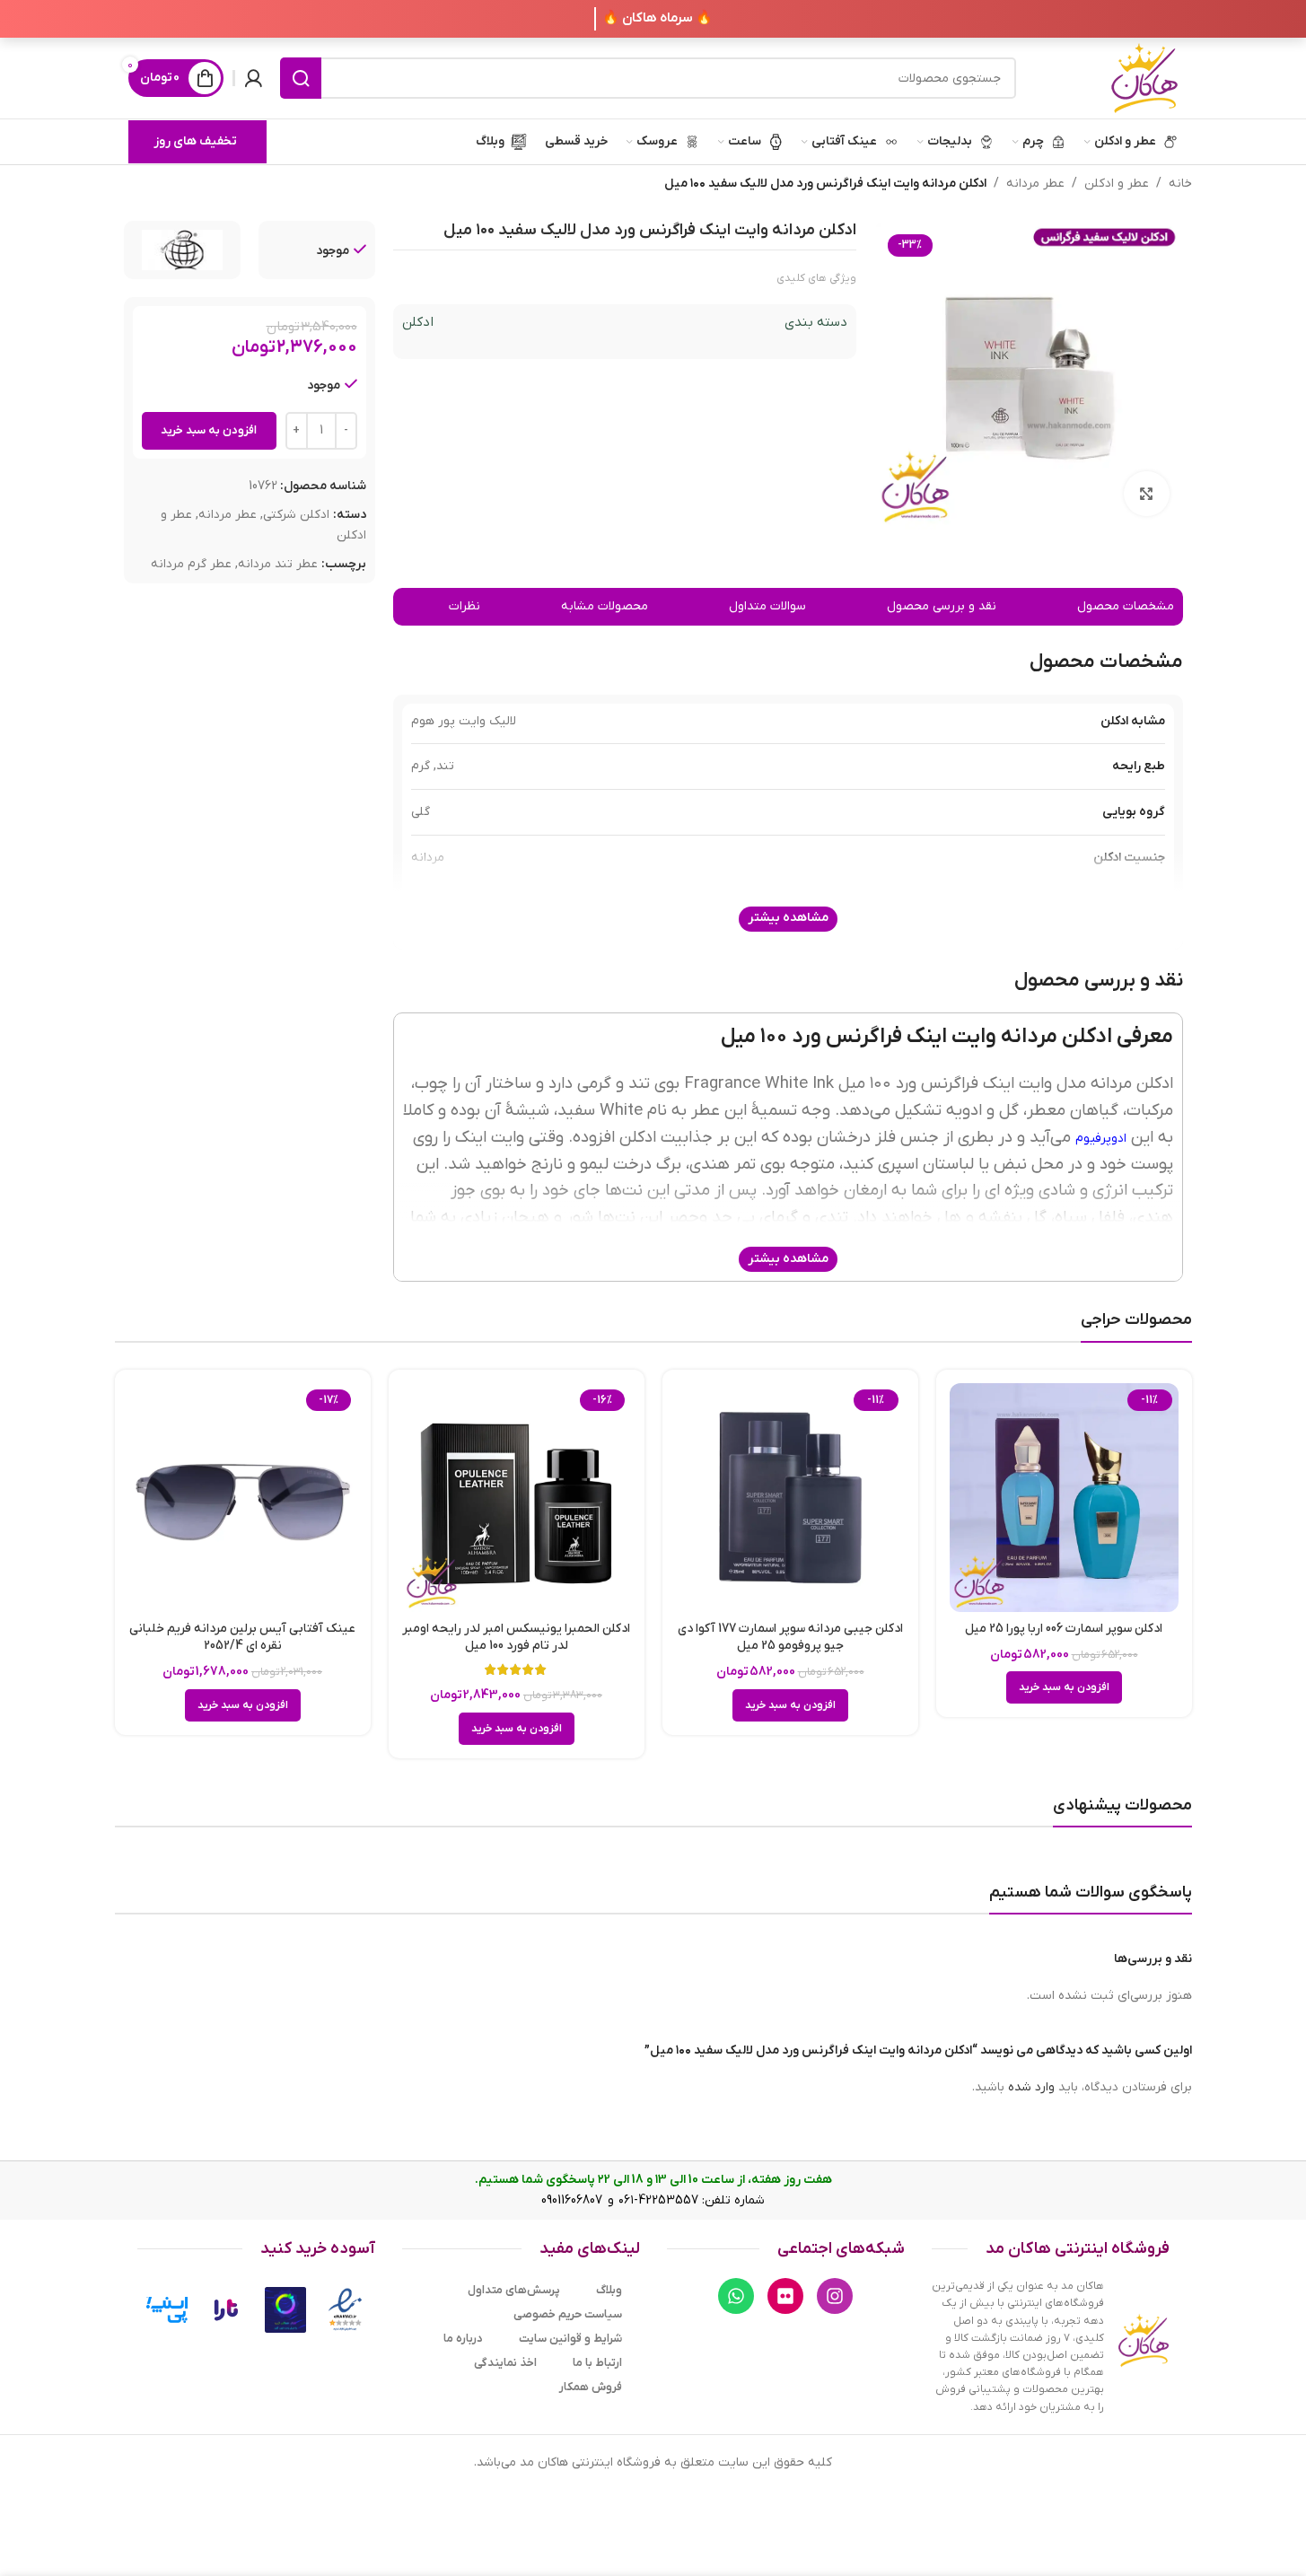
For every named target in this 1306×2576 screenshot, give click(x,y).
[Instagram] (835, 2296)
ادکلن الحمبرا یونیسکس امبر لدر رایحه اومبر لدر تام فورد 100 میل (516, 1638)
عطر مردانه (1035, 184)
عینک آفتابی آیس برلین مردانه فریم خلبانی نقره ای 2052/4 (242, 1638)
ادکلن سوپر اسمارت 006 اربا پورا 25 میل (1064, 1629)
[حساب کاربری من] (253, 78)
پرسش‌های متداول (514, 2290)
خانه (1180, 184)
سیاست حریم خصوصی (568, 2314)
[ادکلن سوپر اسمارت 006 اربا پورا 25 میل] (1064, 1498)
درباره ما (463, 2339)
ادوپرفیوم (1101, 1139)
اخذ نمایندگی (505, 2363)
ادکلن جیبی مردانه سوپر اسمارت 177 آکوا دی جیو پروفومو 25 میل (790, 1638)
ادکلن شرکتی (296, 516)
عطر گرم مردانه (191, 564)
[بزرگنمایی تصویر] (1146, 494)
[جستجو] (301, 78)
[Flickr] (785, 2296)
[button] (1064, 1687)
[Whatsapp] (736, 2296)
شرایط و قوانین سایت (570, 2339)
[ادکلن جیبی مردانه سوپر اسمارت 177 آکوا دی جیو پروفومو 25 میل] (790, 1498)
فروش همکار (591, 2387)
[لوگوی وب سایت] (1144, 78)
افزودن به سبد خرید (209, 430)
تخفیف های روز (195, 141)
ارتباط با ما (597, 2363)
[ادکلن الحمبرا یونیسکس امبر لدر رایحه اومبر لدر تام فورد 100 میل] (517, 1498)
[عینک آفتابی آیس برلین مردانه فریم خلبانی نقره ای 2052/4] (243, 1498)
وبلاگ (609, 2290)
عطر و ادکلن (1117, 184)
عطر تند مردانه (278, 564)
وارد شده (1031, 2087)
